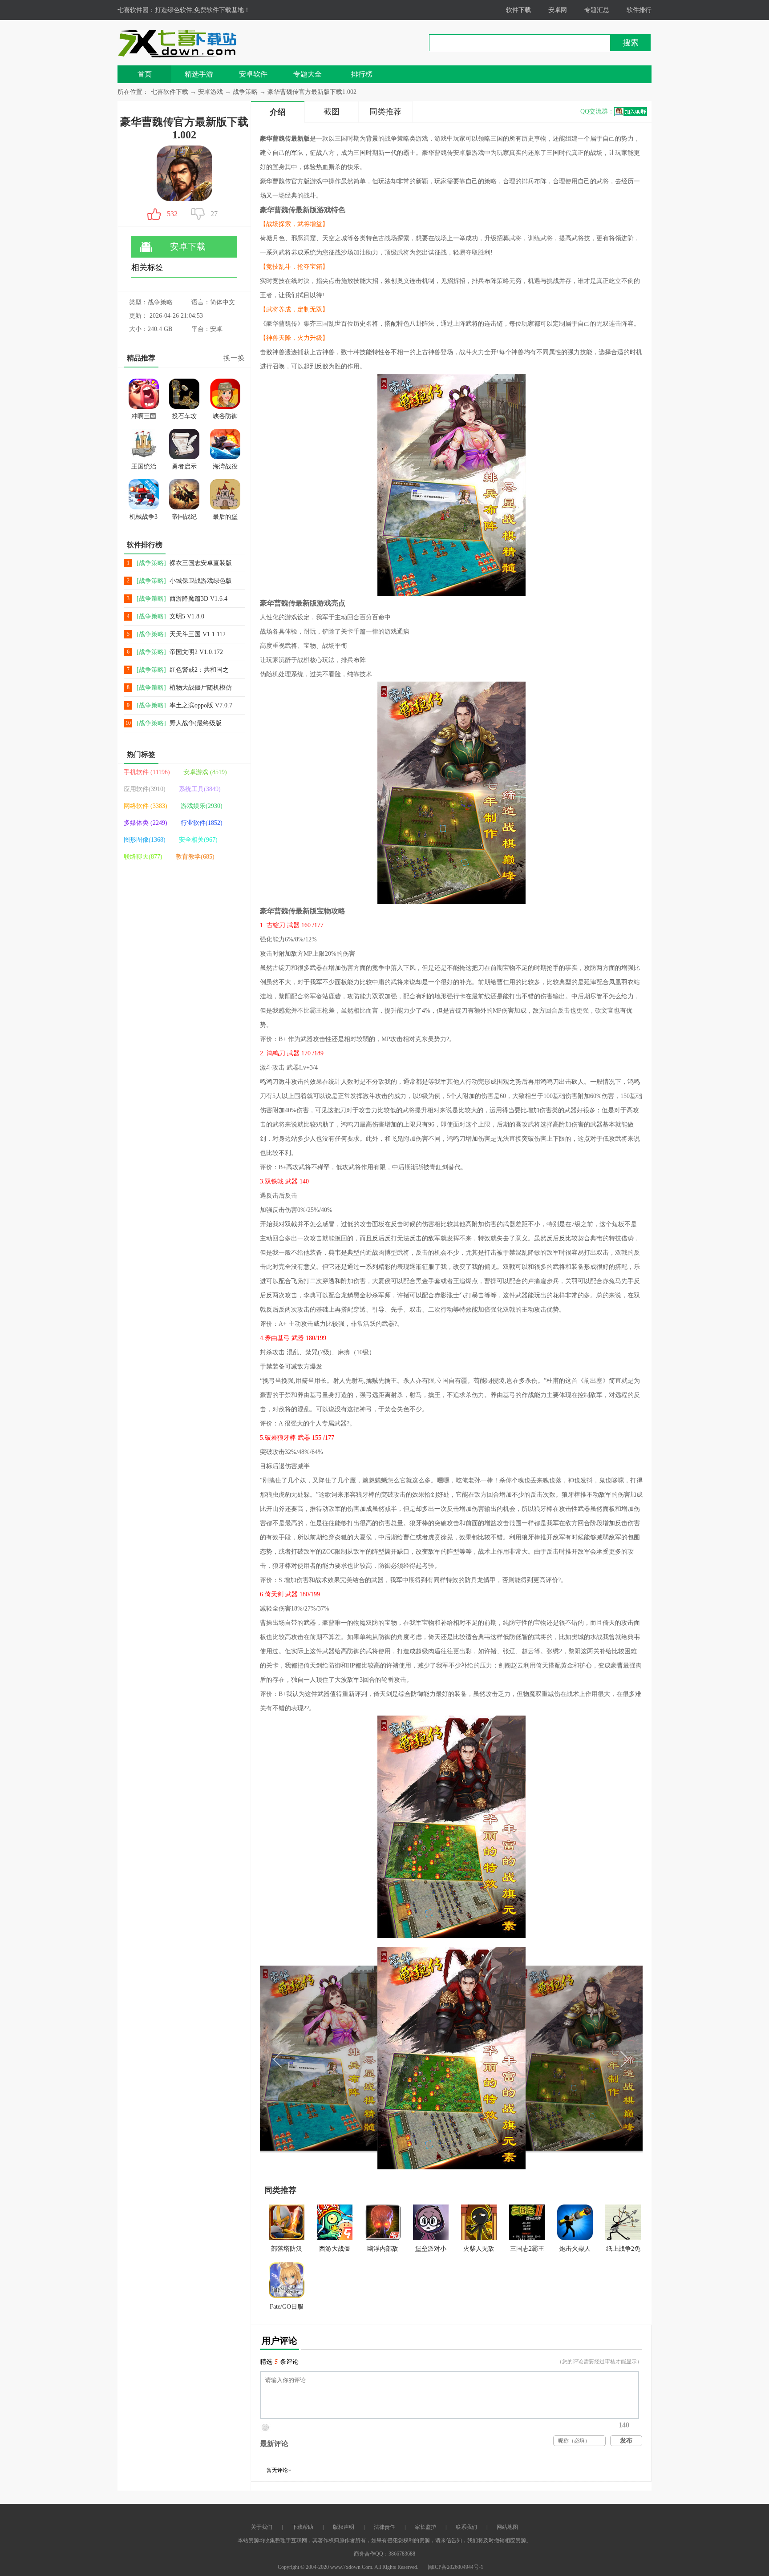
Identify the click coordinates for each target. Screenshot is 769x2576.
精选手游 (199, 74)
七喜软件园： (136, 10)
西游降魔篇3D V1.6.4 (198, 599)
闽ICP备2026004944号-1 (455, 2567)
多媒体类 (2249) (146, 823)
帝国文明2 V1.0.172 (196, 652)
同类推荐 (385, 112)
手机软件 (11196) (147, 772)
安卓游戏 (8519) (205, 772)
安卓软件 (253, 74)
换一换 (234, 358)
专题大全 (308, 74)
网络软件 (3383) (146, 806)
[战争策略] (151, 563)
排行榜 (362, 74)
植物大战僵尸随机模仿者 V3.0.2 (201, 688)
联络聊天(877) (143, 857)
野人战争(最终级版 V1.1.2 (196, 724)
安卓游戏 (211, 92)
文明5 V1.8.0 (187, 616)
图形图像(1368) (145, 840)
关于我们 (262, 2527)
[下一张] (547, 2058)
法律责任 (384, 2527)
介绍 (278, 112)
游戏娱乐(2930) (202, 806)
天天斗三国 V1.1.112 (198, 634)
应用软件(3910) (145, 789)
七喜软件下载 (170, 92)
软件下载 (518, 10)
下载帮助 (303, 2527)
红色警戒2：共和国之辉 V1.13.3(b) (199, 670)
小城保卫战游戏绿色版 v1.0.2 (201, 581)
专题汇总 (597, 10)
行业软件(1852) (202, 823)
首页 (145, 74)
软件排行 (639, 10)
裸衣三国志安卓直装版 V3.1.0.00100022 (201, 563)
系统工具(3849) (200, 789)
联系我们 (466, 2527)
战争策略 (245, 92)
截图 (332, 112)
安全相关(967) (198, 840)
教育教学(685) (195, 857)
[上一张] (356, 2058)
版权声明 (344, 2527)
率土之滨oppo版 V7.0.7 (201, 705)
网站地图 (507, 2527)
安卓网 (558, 10)
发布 (626, 2441)
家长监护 (425, 2527)
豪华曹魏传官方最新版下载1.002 (312, 92)
